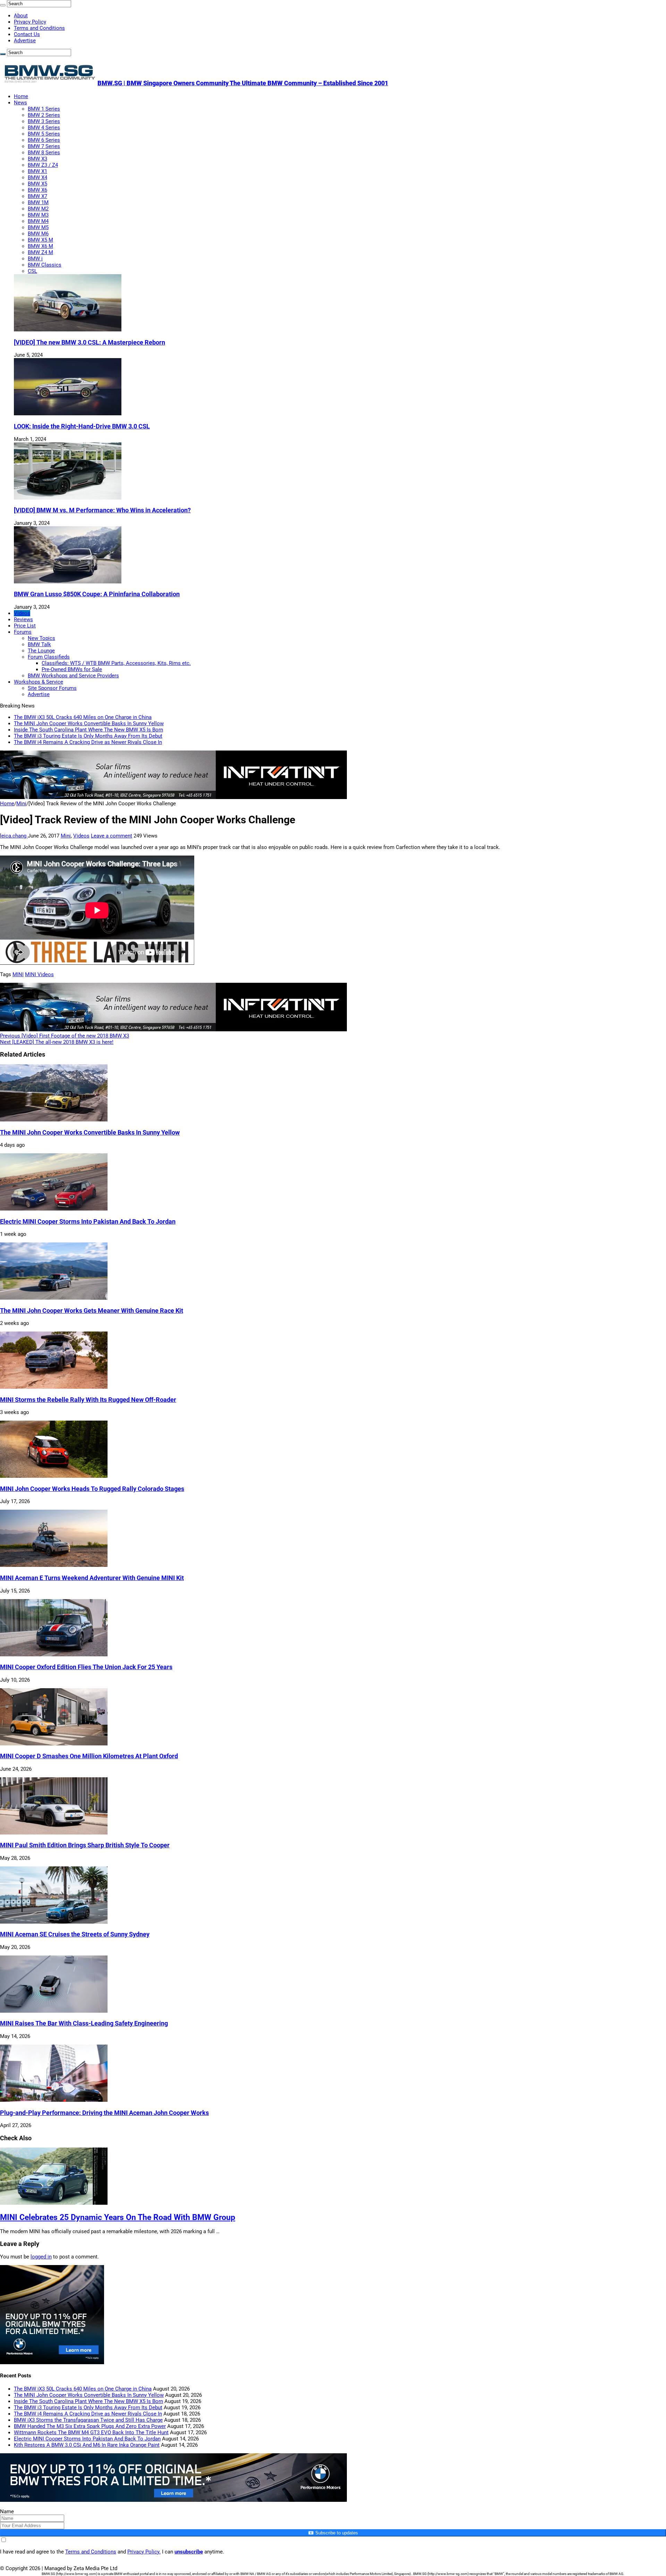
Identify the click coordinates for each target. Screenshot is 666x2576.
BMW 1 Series (44, 109)
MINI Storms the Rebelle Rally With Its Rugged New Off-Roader (88, 1400)
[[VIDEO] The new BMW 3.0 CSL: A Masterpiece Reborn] (68, 330)
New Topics (41, 638)
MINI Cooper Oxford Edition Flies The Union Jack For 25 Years (86, 1667)
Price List (25, 626)
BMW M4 (38, 221)
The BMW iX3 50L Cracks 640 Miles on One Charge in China (83, 717)
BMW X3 (37, 159)
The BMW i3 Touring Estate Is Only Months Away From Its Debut (88, 736)
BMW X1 (37, 171)
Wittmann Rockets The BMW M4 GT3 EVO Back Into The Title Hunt (91, 2432)
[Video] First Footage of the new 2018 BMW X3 (65, 1036)
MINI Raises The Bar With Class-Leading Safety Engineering (84, 2023)
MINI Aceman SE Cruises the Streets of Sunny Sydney (75, 1934)
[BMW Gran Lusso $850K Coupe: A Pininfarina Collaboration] (68, 582)
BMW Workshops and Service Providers (73, 676)
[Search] (3, 5)
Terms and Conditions (39, 28)
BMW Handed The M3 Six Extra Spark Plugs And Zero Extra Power (90, 2426)
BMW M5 (38, 227)
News (20, 103)
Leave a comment (112, 836)
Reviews (23, 619)
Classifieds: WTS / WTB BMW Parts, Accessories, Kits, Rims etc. (116, 663)
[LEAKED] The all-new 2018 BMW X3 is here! (57, 1042)
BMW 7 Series (44, 146)
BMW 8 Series (44, 153)
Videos (22, 613)
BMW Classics (45, 265)
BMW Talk (39, 644)
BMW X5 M (40, 240)
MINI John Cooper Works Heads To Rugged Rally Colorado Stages (92, 1489)
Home (21, 96)
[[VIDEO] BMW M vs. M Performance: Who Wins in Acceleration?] (68, 498)
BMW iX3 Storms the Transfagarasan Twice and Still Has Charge (88, 2420)
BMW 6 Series (44, 140)
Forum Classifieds (49, 657)
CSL (32, 271)
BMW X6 (37, 190)
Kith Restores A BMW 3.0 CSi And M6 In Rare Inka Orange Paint (87, 2445)
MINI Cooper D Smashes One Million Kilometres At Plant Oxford (89, 1756)
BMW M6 (38, 234)
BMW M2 (38, 209)
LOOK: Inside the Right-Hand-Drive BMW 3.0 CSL (82, 426)
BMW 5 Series (44, 134)
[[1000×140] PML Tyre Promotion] (173, 2500)
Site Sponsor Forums (52, 688)
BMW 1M (38, 202)
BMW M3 (38, 215)
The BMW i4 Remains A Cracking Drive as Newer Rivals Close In (88, 742)
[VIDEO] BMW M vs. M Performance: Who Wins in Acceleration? (102, 510)
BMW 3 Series (44, 121)
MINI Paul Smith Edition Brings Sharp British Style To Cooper (85, 1845)
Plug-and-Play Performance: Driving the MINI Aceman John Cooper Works (104, 2113)
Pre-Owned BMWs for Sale (72, 669)
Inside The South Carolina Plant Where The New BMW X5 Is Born (88, 730)
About (21, 16)
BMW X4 (37, 177)
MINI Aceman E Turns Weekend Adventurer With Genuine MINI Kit (92, 1578)
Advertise (25, 41)
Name (7, 2512)
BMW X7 (37, 196)
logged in (41, 2257)
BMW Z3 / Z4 (43, 165)
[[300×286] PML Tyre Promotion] (52, 2362)
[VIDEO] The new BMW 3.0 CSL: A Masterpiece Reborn (89, 342)
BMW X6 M (40, 246)
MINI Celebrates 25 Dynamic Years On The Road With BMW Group (118, 2217)
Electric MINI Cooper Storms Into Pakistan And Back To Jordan (88, 1222)
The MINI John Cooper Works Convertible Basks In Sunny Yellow (89, 723)
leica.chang (14, 836)
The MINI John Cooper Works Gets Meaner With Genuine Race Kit (92, 1311)
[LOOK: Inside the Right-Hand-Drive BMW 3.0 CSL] (68, 414)
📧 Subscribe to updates (333, 2533)
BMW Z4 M (40, 252)
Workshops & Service (39, 682)
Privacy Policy (30, 22)
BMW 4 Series (44, 128)
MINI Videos (39, 974)
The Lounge (41, 651)
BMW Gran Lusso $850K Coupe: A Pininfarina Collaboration (97, 594)
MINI (18, 974)
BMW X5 (37, 184)
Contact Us (27, 34)
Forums (23, 632)
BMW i (35, 259)
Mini (21, 804)
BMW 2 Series (44, 115)
